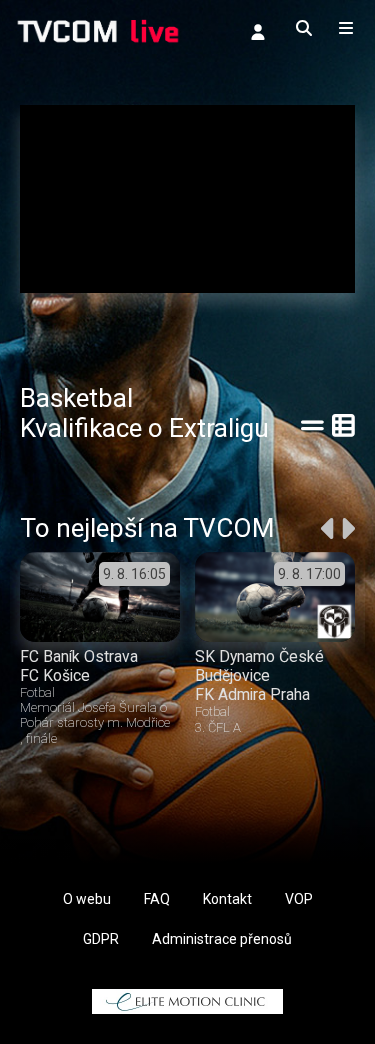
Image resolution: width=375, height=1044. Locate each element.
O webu (87, 899)
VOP (299, 899)
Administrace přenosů (222, 939)
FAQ (157, 899)
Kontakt (227, 899)
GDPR (101, 939)
